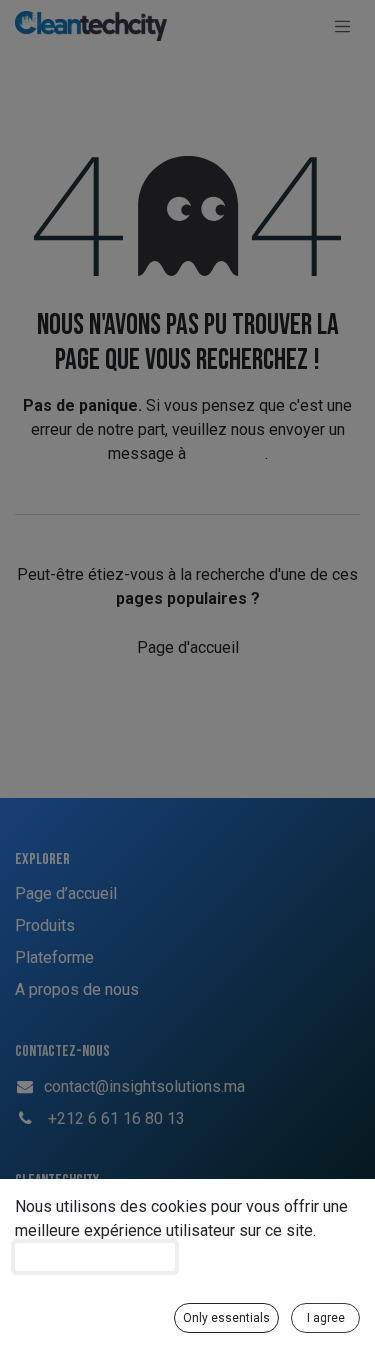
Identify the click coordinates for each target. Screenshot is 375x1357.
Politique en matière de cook (95, 1257)
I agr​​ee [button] (326, 1318)
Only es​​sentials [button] (226, 1318)
